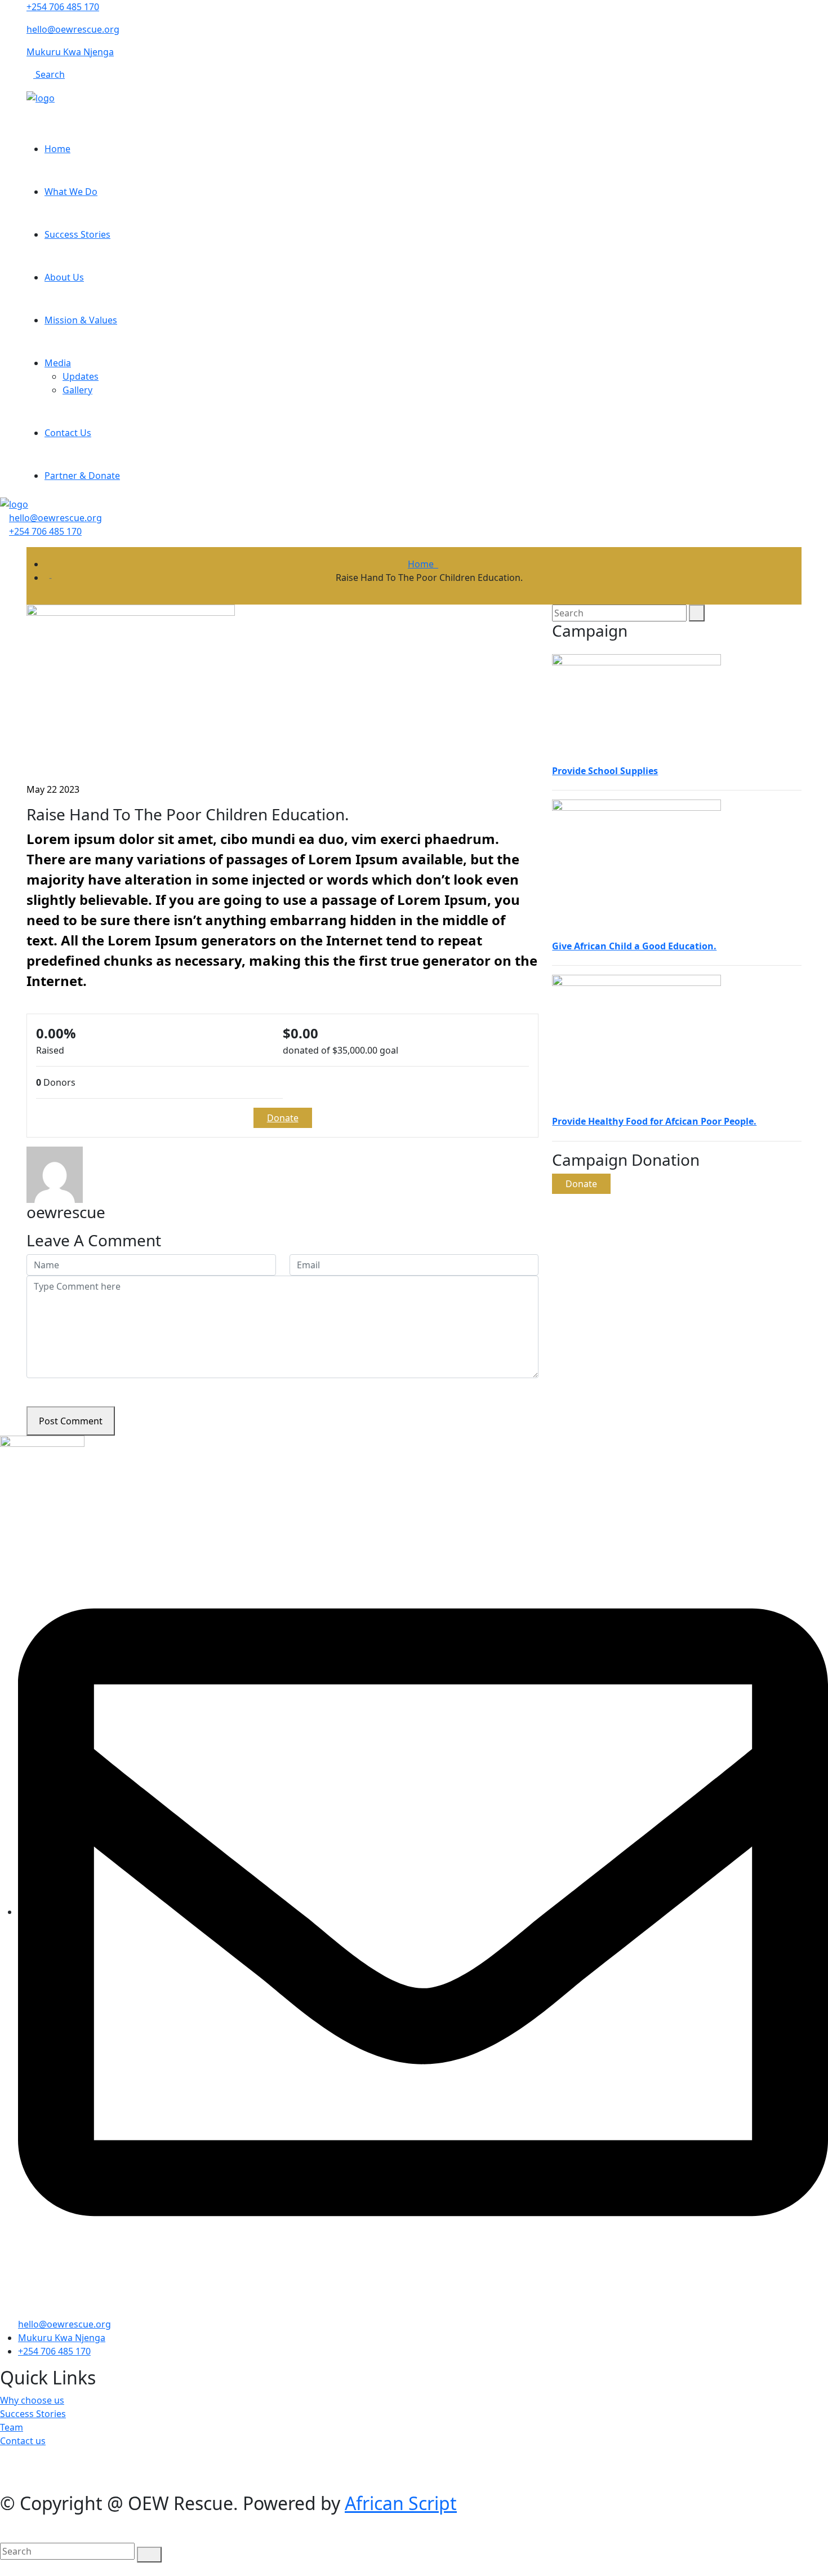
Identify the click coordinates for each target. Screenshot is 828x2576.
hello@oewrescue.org (73, 29)
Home (57, 149)
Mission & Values (81, 320)
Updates (81, 376)
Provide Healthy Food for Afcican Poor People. (654, 1121)
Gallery (77, 390)
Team (12, 2427)
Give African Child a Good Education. (634, 946)
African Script (401, 2503)
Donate (283, 1118)
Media (58, 363)
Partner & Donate (82, 476)
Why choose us (32, 2400)
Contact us (23, 2441)
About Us (64, 277)
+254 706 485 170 (63, 7)
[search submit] (149, 2555)
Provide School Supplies (605, 771)
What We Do (71, 192)
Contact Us (68, 433)
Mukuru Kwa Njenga (70, 52)
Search (49, 74)
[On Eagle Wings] (41, 97)
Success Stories (77, 234)
